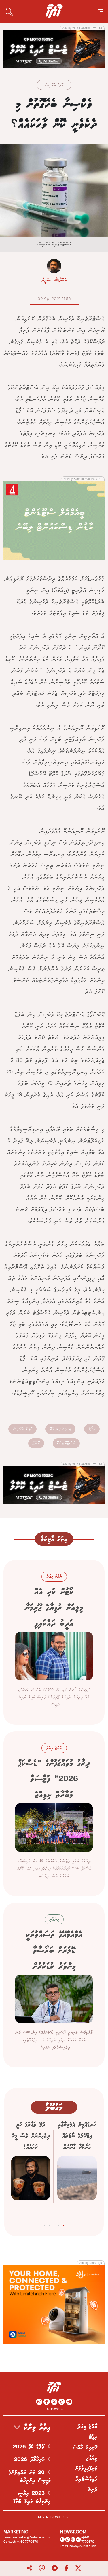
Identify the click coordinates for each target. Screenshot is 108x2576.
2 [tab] (59, 2225)
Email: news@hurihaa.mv (78, 2546)
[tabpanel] (77, 2168)
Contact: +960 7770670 (21, 2542)
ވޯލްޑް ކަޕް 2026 (30, 2447)
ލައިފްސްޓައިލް (86, 2479)
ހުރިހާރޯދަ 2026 (31, 2460)
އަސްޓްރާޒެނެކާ (66, 1443)
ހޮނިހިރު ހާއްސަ (85, 2448)
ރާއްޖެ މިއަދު (87, 2427)
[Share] (29, 2568)
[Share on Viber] (42, 2568)
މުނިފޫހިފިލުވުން (86, 2468)
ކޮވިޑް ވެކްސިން (54, 85)
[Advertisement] (54, 48)
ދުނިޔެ (92, 2489)
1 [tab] (64, 2225)
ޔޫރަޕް (36, 1443)
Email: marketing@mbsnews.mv (27, 2537)
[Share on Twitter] (78, 2568)
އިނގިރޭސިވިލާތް (60, 1429)
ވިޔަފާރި (92, 2458)
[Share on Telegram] (55, 2568)
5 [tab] (44, 2225)
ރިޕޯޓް (92, 1429)
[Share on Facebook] (66, 2568)
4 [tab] (49, 2225)
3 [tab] (54, 2225)
